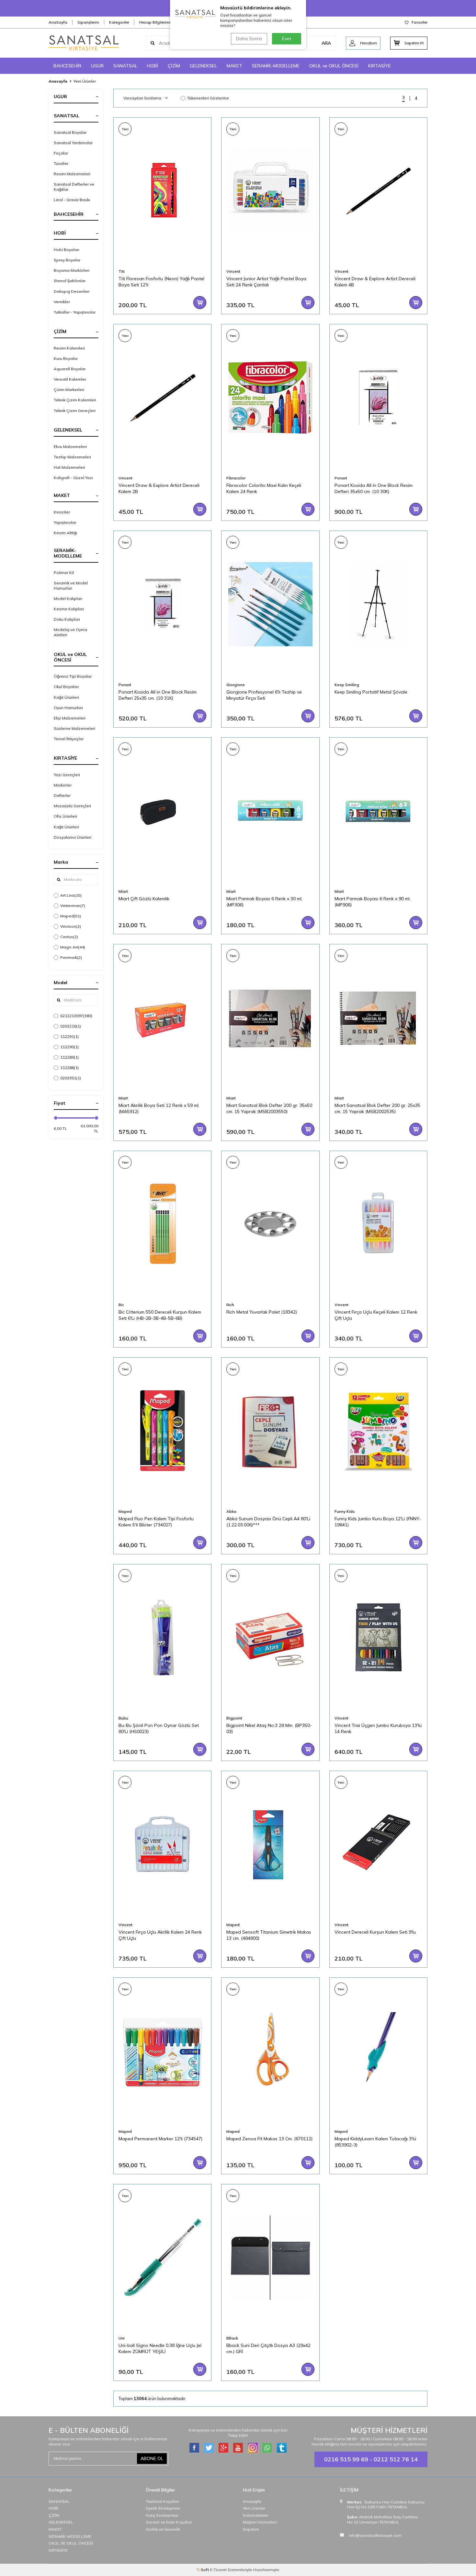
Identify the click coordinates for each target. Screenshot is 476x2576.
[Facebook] (194, 2448)
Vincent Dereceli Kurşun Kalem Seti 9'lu (375, 1932)
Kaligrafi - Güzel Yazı (73, 478)
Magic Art (73, 947)
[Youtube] (238, 2448)
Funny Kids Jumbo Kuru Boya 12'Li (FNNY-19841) (378, 1522)
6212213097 (76, 1016)
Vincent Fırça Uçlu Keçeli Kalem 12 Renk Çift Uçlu (376, 1315)
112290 (69, 1047)
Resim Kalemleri (69, 348)
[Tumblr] (282, 2448)
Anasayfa (58, 81)
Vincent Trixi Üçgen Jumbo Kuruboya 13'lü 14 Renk (378, 1728)
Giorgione (236, 685)
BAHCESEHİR (67, 66)
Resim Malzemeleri (72, 174)
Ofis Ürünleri (65, 816)
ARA (326, 43)
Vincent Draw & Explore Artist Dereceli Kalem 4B (375, 282)
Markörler (63, 785)
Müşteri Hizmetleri (260, 2522)
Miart (123, 891)
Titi (122, 271)
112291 (69, 1036)
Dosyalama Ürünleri (73, 837)
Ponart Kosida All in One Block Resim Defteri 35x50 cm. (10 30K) (374, 488)
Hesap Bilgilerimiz (156, 22)
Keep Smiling (347, 685)
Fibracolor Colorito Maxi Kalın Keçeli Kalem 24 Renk (264, 488)
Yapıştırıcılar (65, 522)
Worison (71, 926)
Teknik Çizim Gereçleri (75, 411)
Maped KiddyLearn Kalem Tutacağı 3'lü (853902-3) (375, 2142)
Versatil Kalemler (70, 379)
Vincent (233, 271)
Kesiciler (62, 512)
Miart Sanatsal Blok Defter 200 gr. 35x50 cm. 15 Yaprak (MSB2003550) (269, 1108)
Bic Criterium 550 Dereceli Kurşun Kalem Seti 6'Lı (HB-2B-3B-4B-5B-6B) (160, 1315)
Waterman (73, 906)
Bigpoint (234, 1718)
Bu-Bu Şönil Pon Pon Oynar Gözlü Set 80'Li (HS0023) (159, 1728)
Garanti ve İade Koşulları (169, 2522)
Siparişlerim (88, 22)
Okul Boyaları (66, 687)
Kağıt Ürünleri (66, 697)
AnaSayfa (58, 22)
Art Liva (71, 895)
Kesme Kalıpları (69, 609)
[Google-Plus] (223, 2448)
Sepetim (251, 2529)
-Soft (203, 2570)
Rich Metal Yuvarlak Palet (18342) (262, 1312)
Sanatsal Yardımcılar (73, 143)
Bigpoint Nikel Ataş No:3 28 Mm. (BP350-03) (269, 1728)
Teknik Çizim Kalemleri (75, 400)
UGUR (97, 66)
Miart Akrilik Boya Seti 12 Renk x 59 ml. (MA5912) (159, 1108)
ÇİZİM (174, 66)
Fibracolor (236, 478)
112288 (69, 1068)
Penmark (71, 957)
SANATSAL (125, 66)
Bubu (123, 1718)
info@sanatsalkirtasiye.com (375, 2535)
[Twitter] (209, 2448)
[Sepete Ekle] (200, 303)
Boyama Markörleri (72, 270)
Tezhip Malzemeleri (72, 457)
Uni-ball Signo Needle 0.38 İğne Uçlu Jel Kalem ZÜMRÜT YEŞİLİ (160, 2348)
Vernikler (62, 302)
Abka (231, 1511)
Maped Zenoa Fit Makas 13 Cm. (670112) (269, 2139)
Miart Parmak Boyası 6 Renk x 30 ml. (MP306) (264, 902)
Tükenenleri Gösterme (208, 98)
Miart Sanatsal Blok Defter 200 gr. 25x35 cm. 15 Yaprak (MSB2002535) (377, 1108)
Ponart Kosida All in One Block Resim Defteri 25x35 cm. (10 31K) (158, 695)
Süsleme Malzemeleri (74, 728)
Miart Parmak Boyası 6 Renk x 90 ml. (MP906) (373, 902)
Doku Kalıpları (67, 619)
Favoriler (419, 22)
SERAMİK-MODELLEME (276, 66)
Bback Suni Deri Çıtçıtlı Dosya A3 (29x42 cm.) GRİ (268, 2348)
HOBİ (153, 66)
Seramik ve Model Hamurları (71, 586)
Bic (121, 1305)
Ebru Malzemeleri (70, 447)
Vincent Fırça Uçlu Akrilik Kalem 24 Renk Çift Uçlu (160, 1935)
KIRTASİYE (380, 66)
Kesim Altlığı (65, 533)
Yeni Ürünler (254, 2508)
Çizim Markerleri (69, 390)
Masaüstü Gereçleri (72, 806)
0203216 (71, 1026)
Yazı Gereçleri (67, 775)
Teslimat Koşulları (162, 2501)
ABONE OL (152, 2458)
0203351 (71, 1078)
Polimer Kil (64, 573)
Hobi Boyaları (67, 250)
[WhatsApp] (267, 2448)
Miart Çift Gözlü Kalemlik (144, 899)
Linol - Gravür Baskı (72, 200)
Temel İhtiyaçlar (69, 739)
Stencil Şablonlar (70, 281)
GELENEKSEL (203, 66)
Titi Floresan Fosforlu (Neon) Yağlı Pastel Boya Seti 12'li (161, 282)
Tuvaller (61, 163)
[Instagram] (253, 2448)
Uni (122, 2338)
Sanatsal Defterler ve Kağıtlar (74, 187)
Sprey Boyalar (67, 260)
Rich (230, 1305)
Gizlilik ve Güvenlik (163, 2529)
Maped (71, 916)
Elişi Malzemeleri (70, 718)
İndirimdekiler (256, 2515)
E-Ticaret (218, 2570)
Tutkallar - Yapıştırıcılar (75, 312)
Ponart (341, 478)
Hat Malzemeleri (69, 467)
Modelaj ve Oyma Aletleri (70, 632)
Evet (287, 39)
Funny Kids (345, 1511)
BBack (232, 2338)
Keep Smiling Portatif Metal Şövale (371, 692)
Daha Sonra (249, 39)
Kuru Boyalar (66, 358)
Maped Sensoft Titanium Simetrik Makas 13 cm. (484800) (269, 1935)
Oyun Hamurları (68, 708)
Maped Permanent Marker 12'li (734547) (160, 2139)
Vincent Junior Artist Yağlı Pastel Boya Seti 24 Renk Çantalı (266, 282)
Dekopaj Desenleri (72, 291)
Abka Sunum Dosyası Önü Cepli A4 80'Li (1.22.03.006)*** (268, 1522)
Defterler (62, 795)
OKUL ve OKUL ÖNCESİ (334, 66)
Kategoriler (119, 22)
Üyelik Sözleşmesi (163, 2508)
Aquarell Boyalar (70, 369)
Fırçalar (61, 153)
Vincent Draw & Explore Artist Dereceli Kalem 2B (159, 488)
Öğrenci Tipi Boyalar (73, 676)
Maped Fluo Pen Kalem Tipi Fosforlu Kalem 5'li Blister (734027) (156, 1522)
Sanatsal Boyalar (70, 132)
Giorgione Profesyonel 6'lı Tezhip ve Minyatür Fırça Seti (264, 695)
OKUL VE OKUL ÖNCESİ (71, 2543)
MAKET (234, 66)
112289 (69, 1057)
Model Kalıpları (68, 598)
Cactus (69, 937)
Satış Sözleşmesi (162, 2515)
